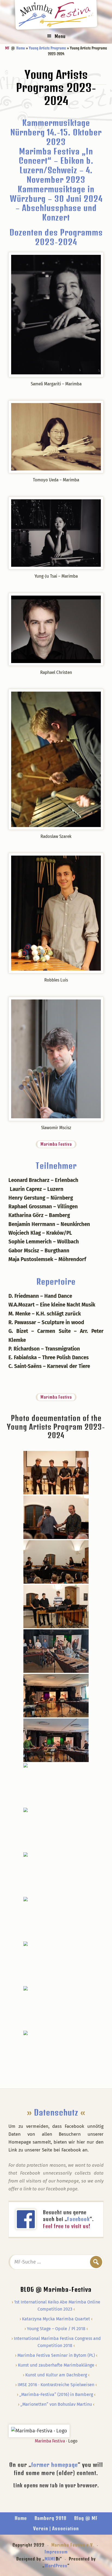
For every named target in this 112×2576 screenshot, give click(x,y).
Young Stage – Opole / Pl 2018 (56, 2329)
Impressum (56, 2552)
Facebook (78, 2219)
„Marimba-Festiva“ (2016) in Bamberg (56, 2394)
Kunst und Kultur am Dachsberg (56, 2375)
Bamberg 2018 (51, 2518)
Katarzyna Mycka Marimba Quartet (56, 2319)
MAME (52, 2559)
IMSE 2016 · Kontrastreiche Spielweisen (56, 2385)
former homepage (55, 2465)
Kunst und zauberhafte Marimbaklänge (56, 2365)
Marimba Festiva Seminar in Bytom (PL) (56, 2355)
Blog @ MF (86, 2518)
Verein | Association (56, 2528)
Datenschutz (56, 2112)
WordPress (56, 2566)
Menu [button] (60, 36)
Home (21, 2518)
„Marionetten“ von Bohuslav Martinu (56, 2404)
